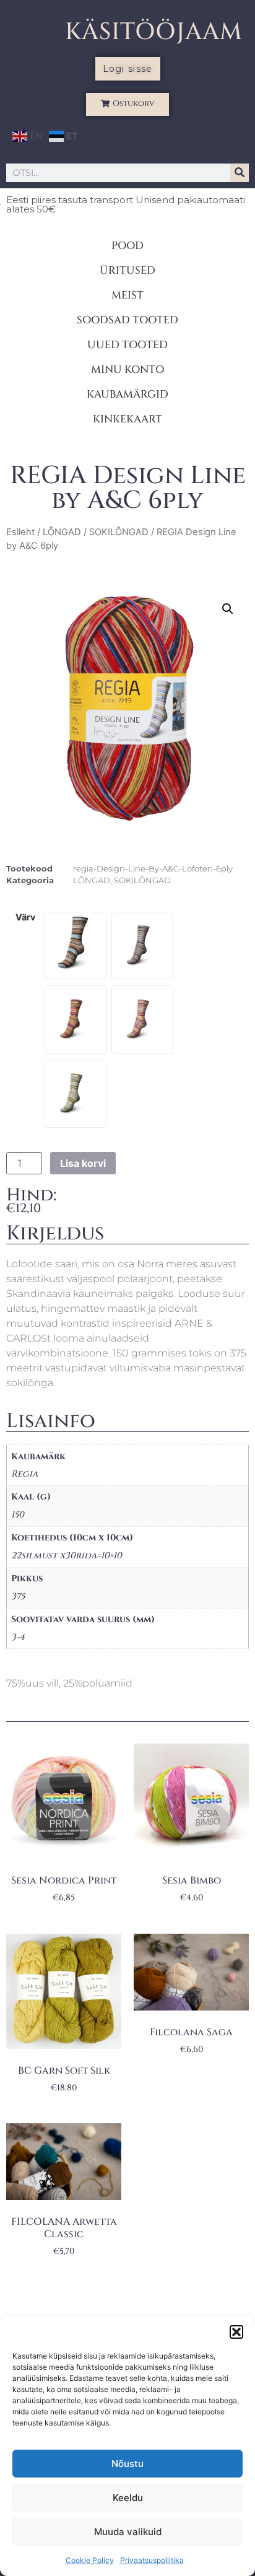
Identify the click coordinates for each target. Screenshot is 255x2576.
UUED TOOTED (127, 345)
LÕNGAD (62, 532)
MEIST (127, 295)
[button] (236, 2332)
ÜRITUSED (127, 270)
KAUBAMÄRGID (127, 394)
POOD (127, 246)
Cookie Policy (90, 2560)
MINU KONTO (127, 369)
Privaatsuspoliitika (152, 2560)
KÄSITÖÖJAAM (154, 32)
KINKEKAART (127, 419)
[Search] (240, 173)
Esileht (20, 532)
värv (25, 917)
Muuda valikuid (128, 2532)
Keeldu (128, 2498)
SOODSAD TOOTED (127, 320)
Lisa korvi (83, 1163)
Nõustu (127, 2464)
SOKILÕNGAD (119, 532)
